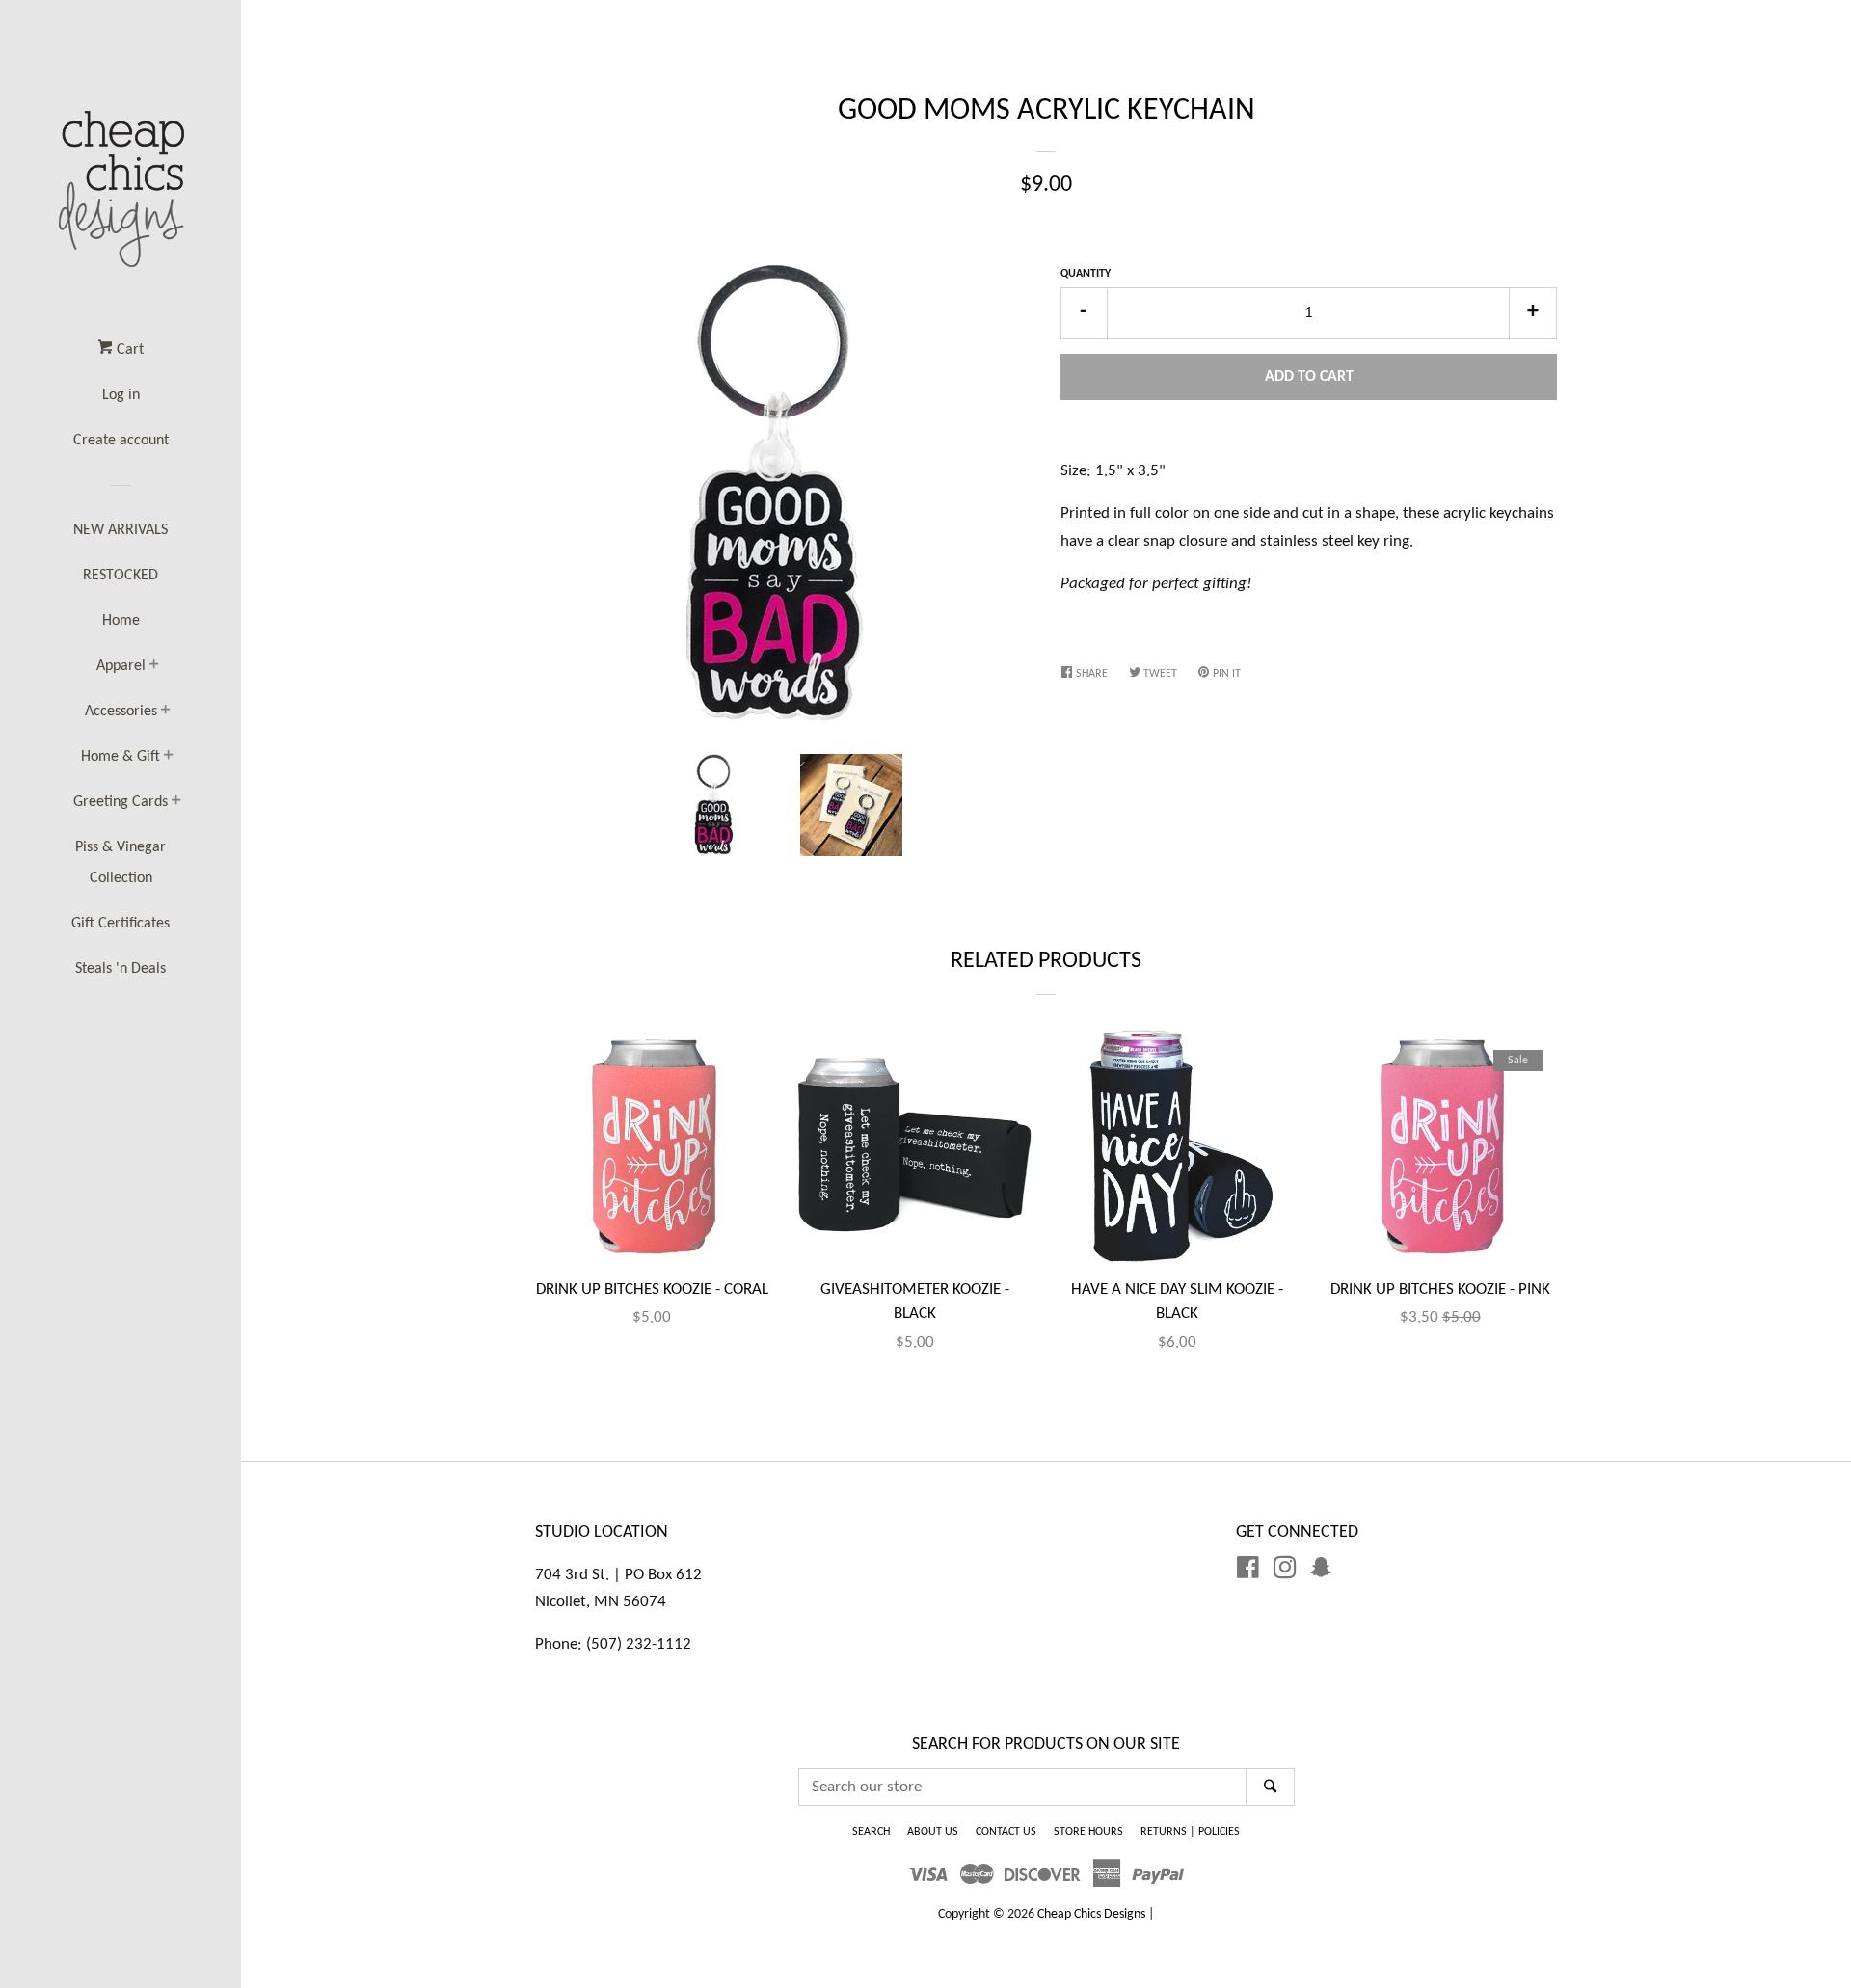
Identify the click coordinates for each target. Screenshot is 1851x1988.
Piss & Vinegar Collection (121, 863)
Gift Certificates (121, 924)
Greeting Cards (121, 802)
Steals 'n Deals (121, 969)
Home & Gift (121, 757)
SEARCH (871, 1832)
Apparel (121, 666)
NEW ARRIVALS (121, 530)
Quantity (1086, 274)
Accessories (121, 712)
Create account (121, 441)
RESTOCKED (121, 576)
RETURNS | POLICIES (1190, 1832)
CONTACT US (1006, 1832)
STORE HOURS (1088, 1832)
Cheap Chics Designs (1091, 1914)
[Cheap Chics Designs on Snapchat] (1321, 1572)
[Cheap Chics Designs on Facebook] (1248, 1572)
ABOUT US (933, 1832)
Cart (128, 350)
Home (121, 621)
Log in (121, 395)
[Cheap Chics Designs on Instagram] (1285, 1572)
